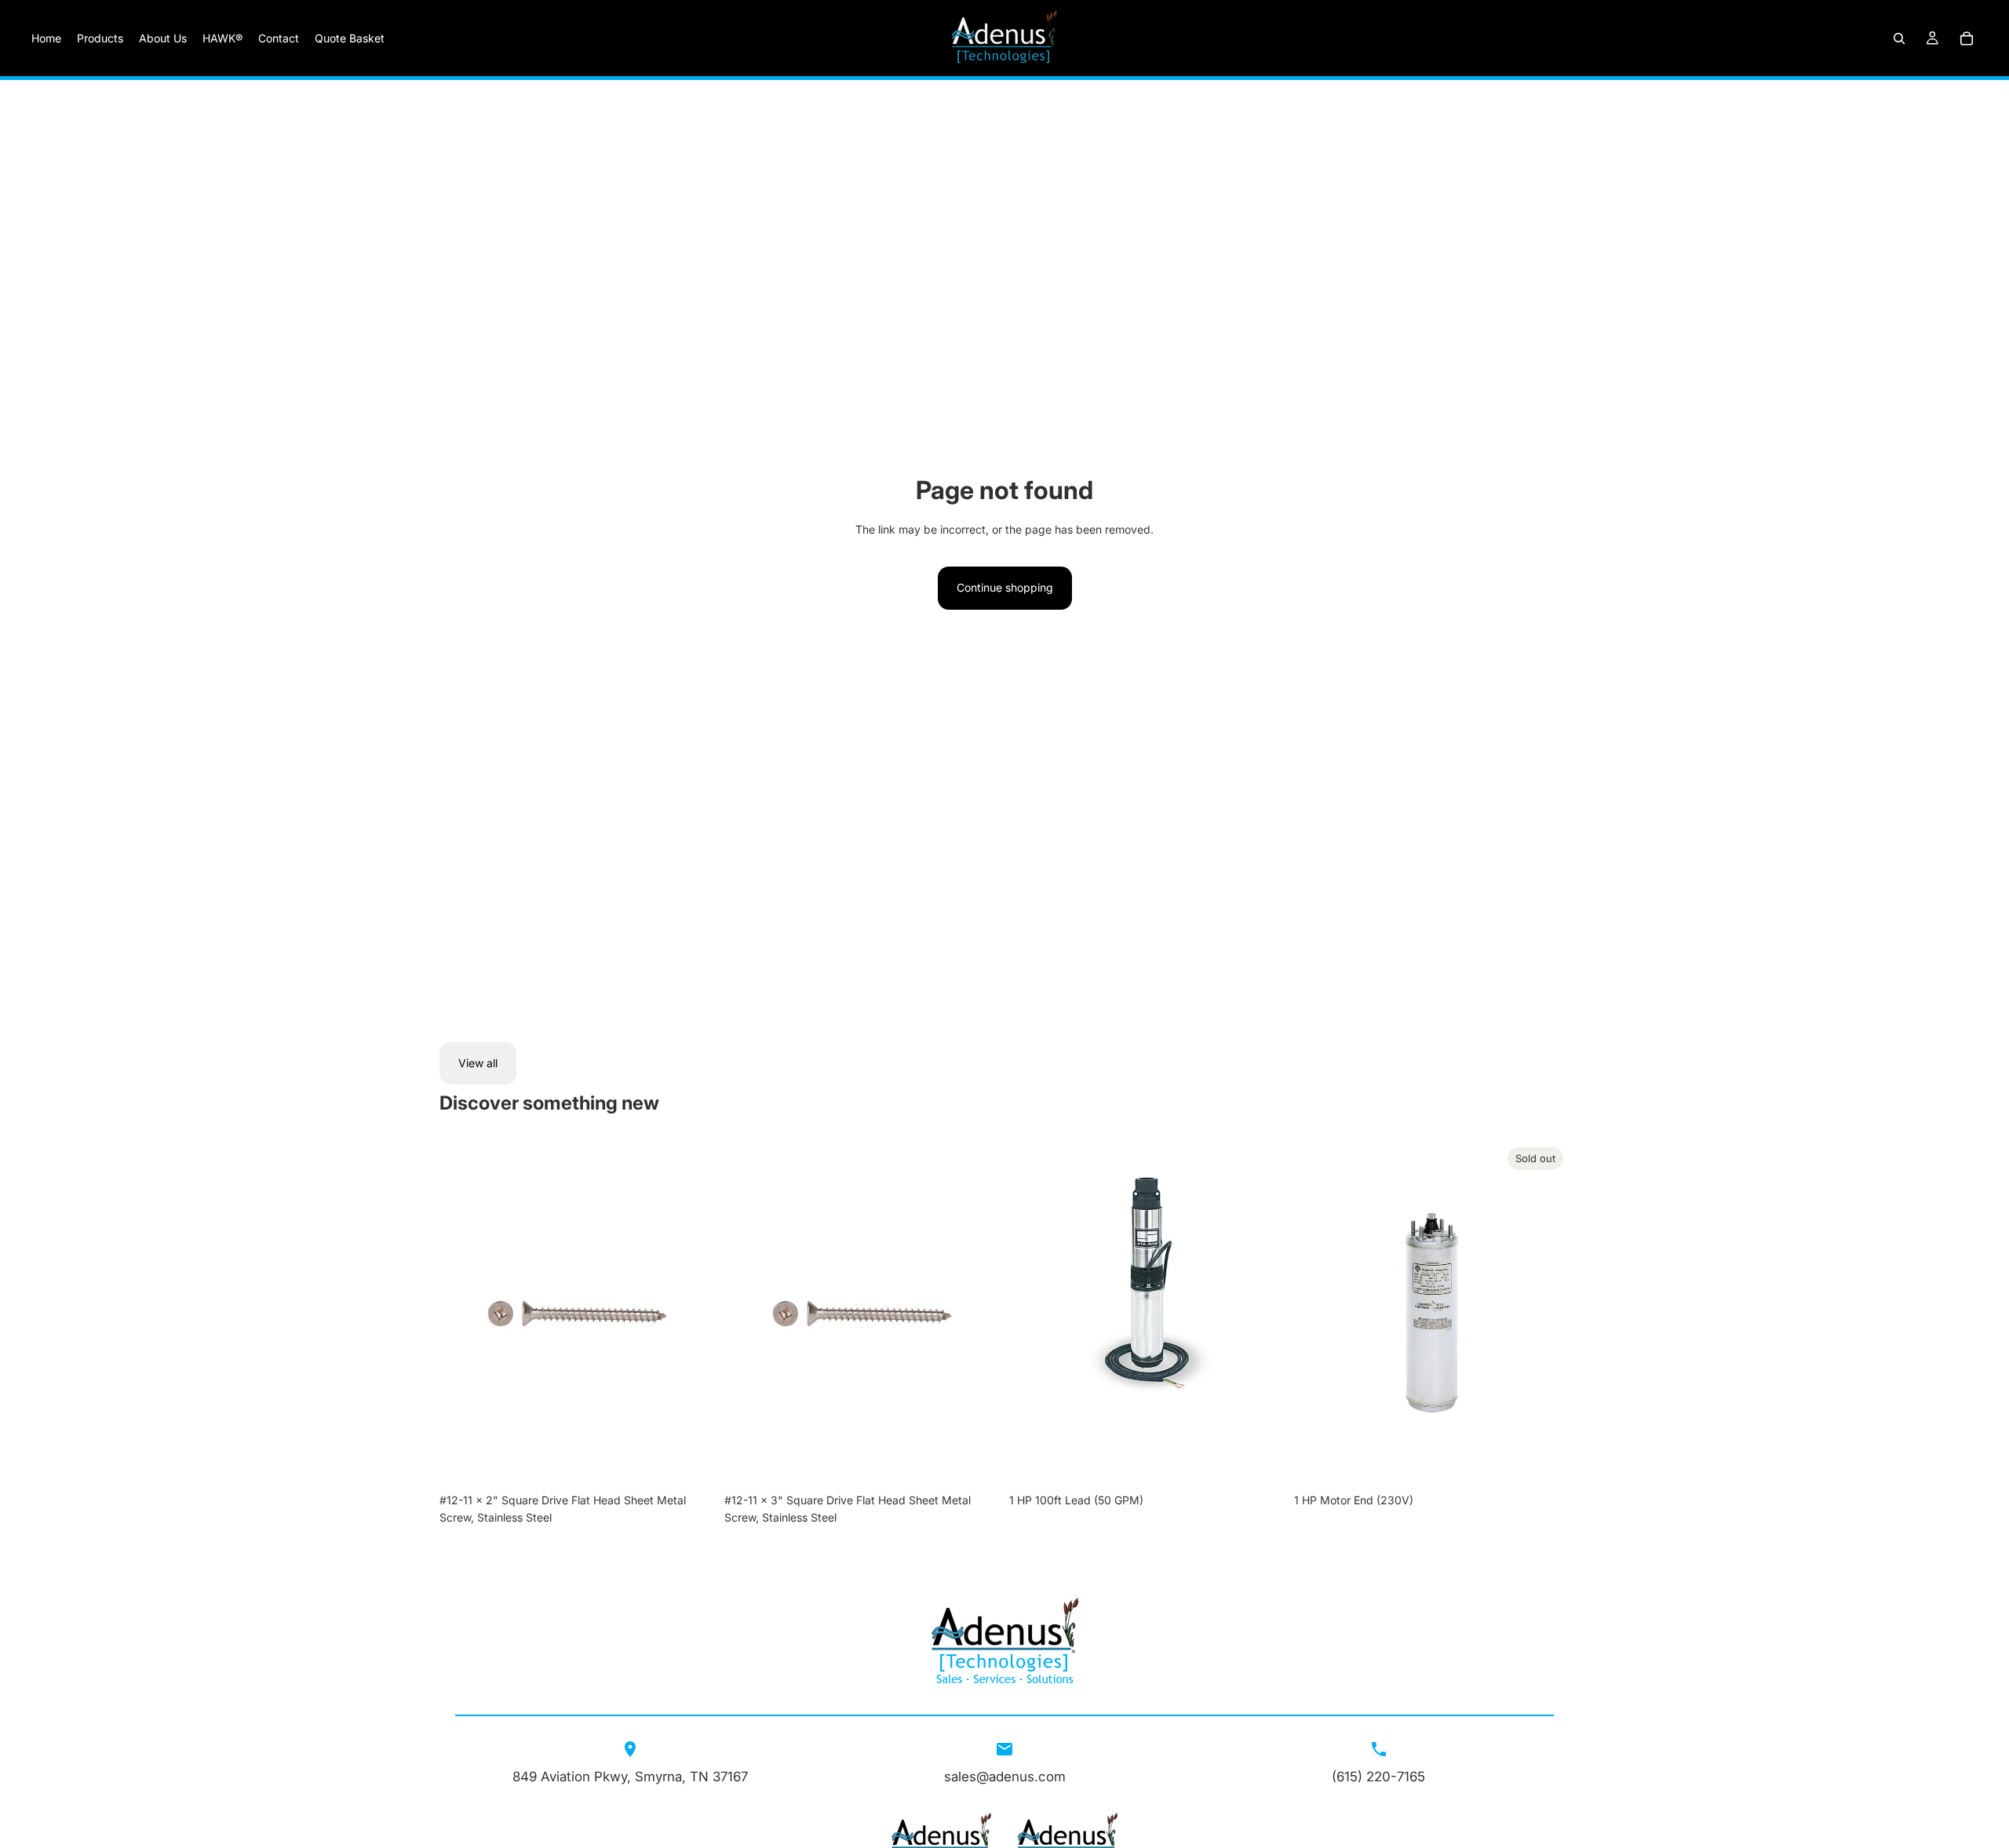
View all (478, 1063)
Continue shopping (1005, 587)
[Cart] (1967, 38)
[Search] (1899, 38)
